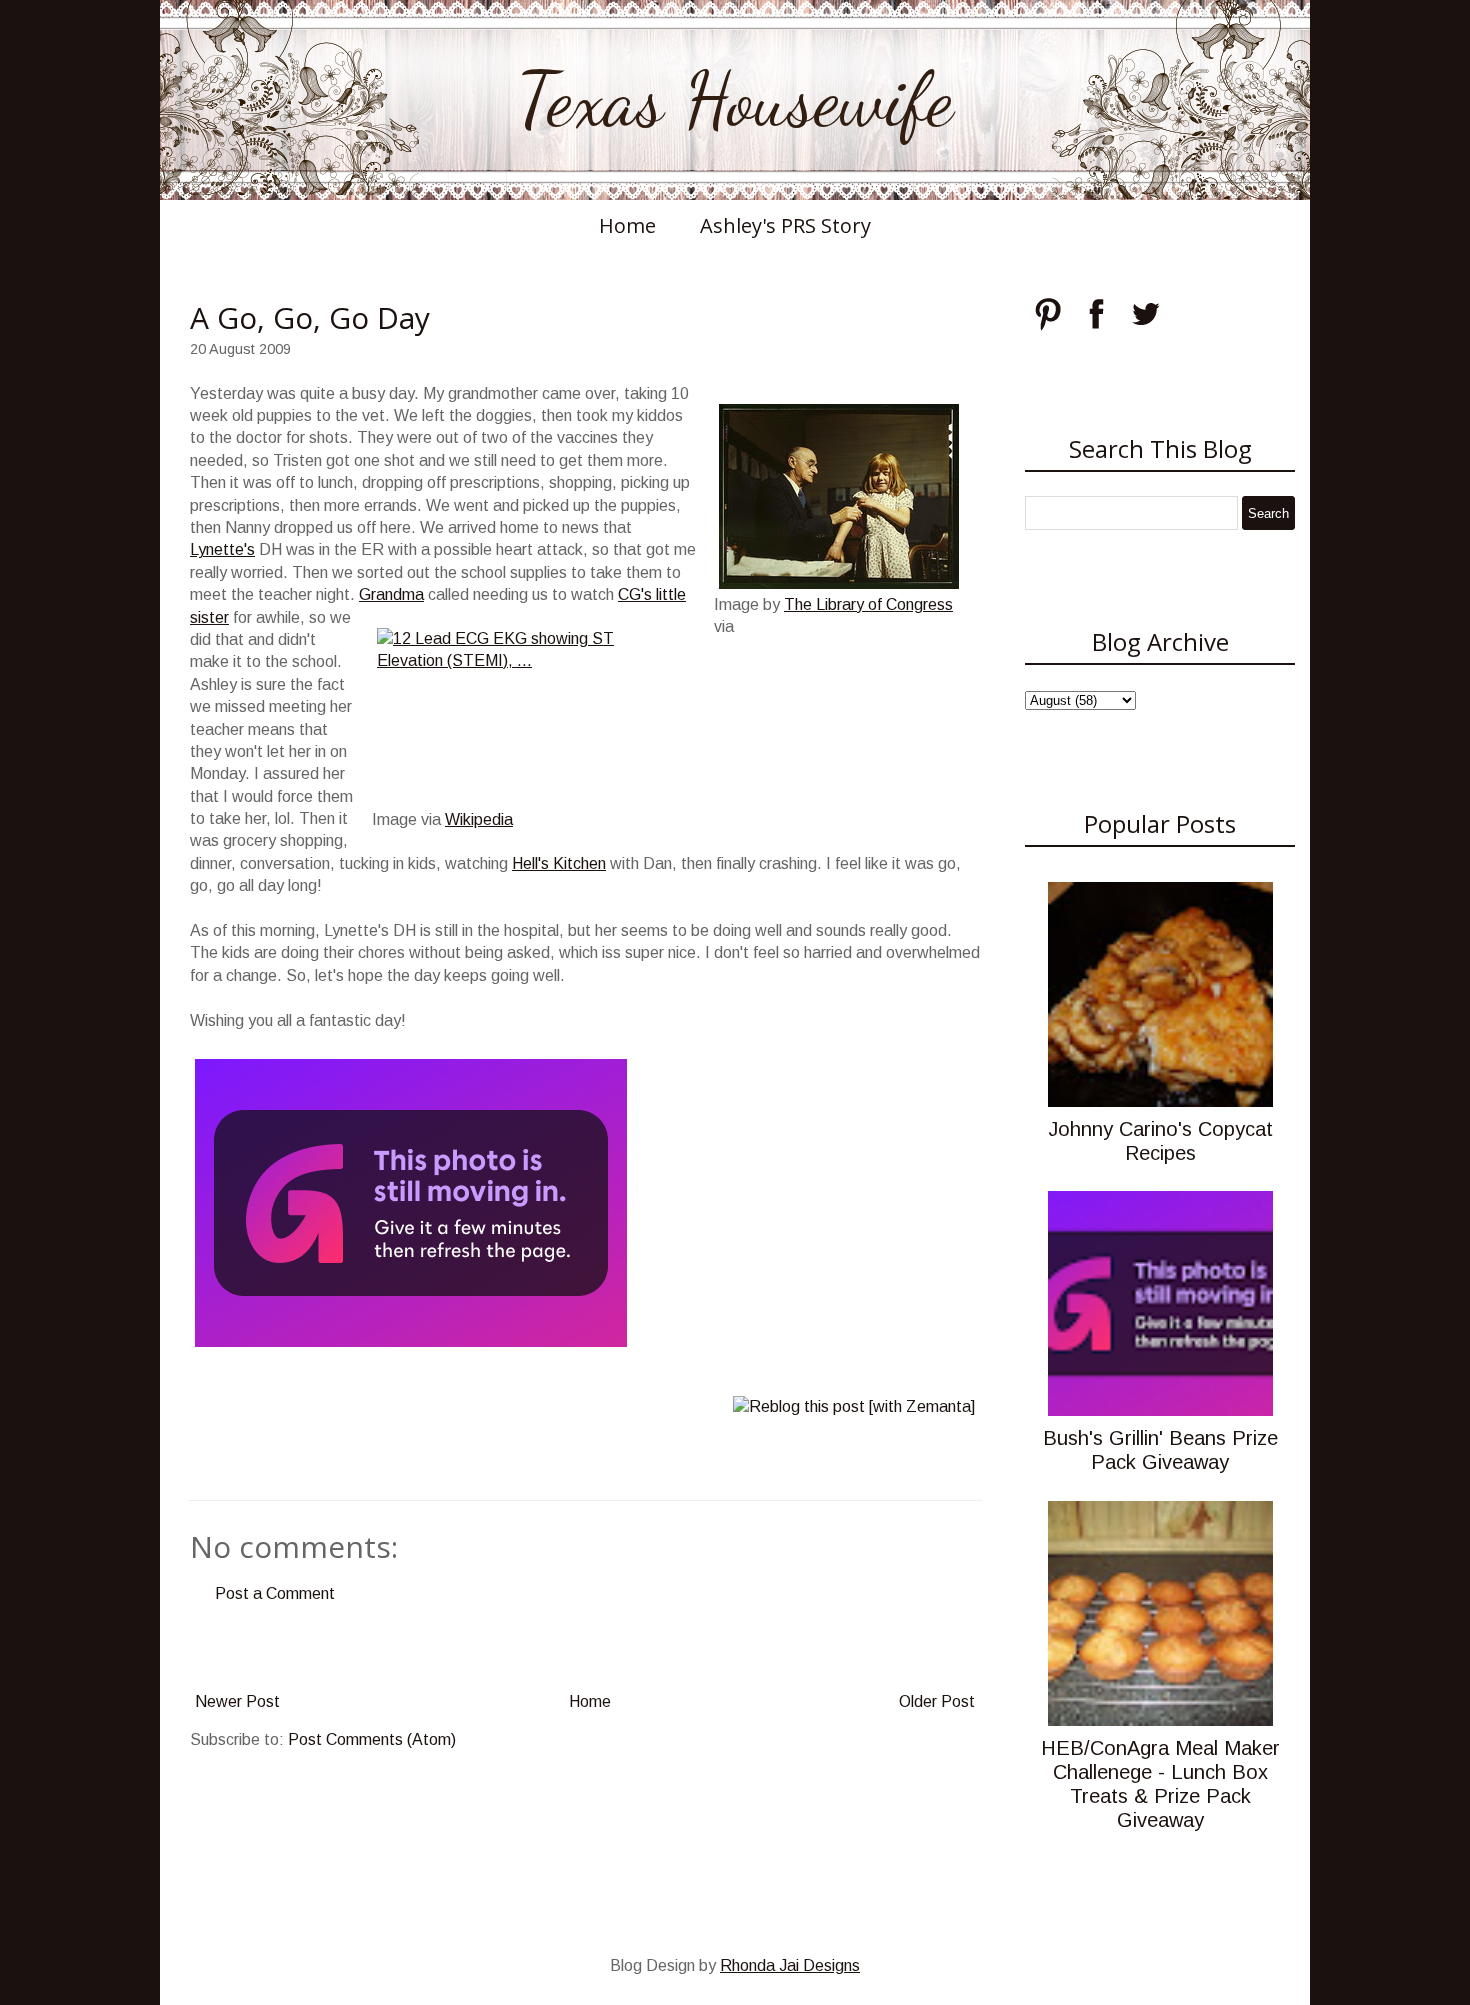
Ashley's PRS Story (785, 225)
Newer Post (237, 1701)
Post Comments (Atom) (372, 1739)
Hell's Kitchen (559, 863)
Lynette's (222, 549)
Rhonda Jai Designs (790, 1965)
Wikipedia (479, 819)
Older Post (937, 1701)
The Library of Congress (868, 604)
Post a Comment (275, 1593)
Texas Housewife (735, 100)
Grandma (391, 594)
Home (627, 225)
